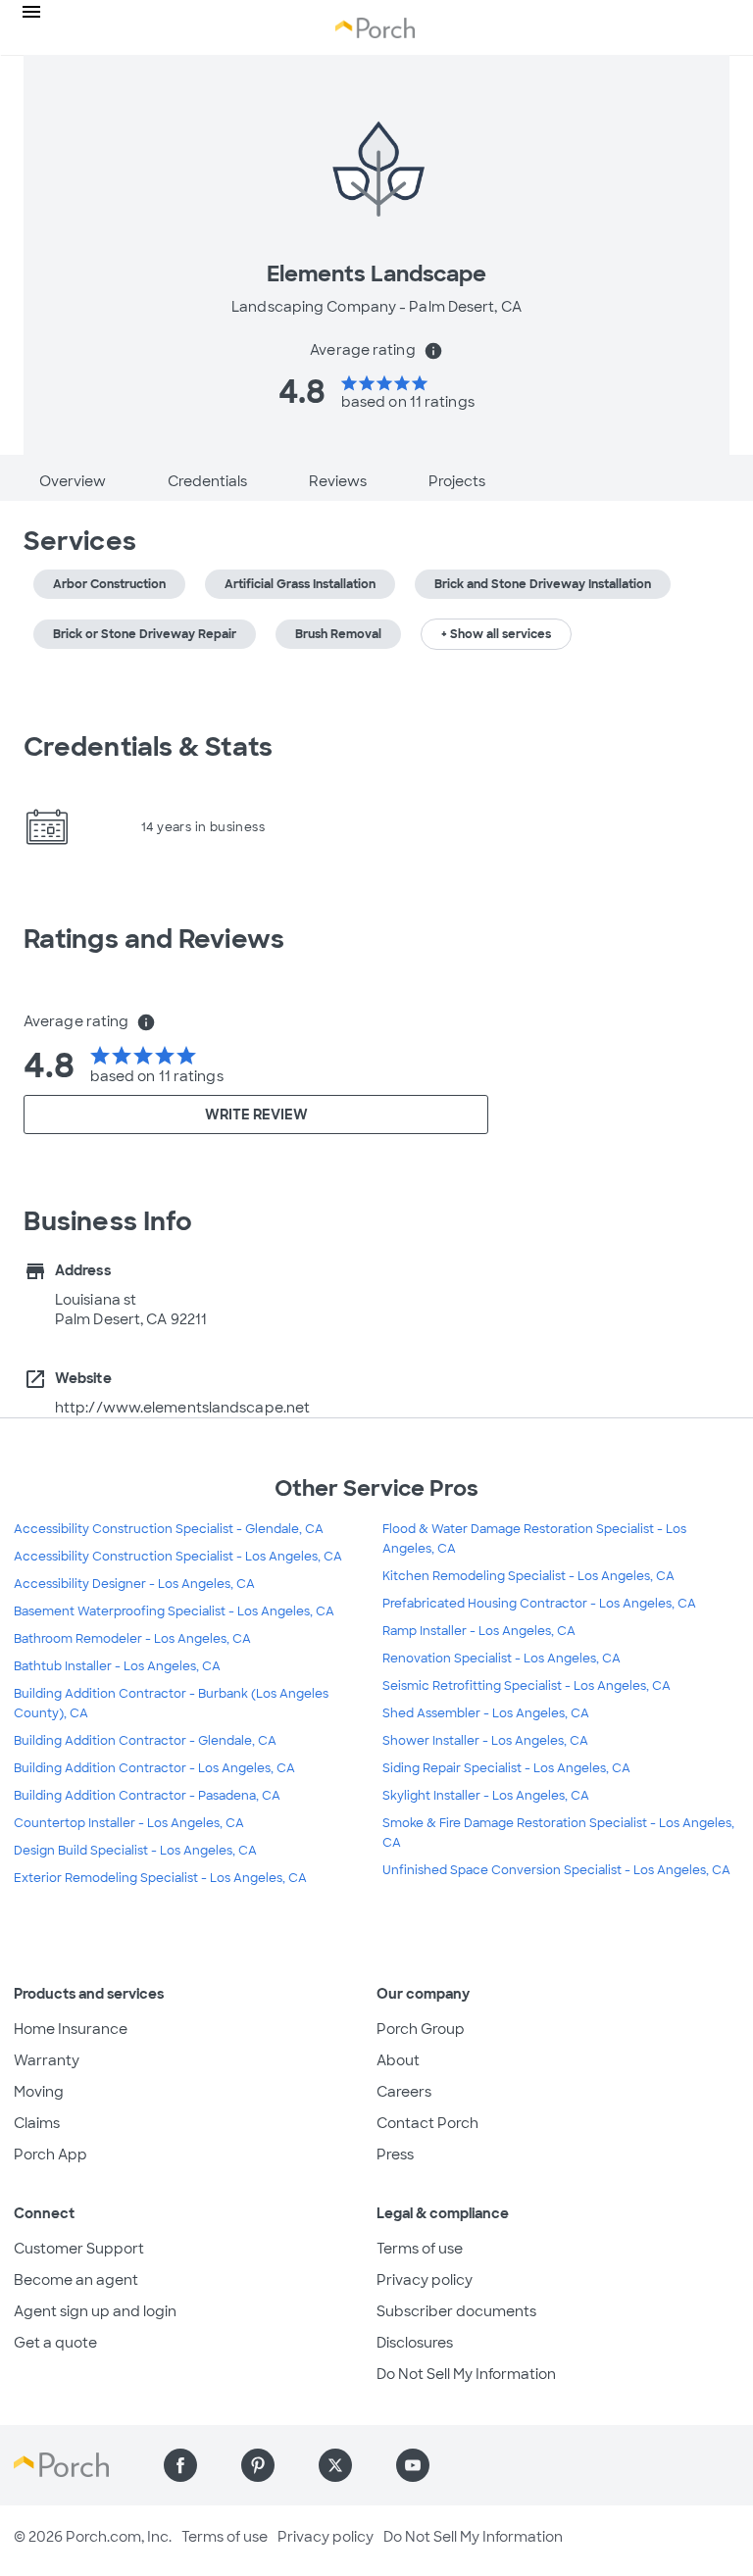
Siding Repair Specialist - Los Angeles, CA (506, 1768)
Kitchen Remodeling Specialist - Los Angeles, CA (528, 1576)
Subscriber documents (456, 2311)
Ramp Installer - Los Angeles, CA (479, 1631)
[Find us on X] (335, 2465)
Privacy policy (425, 2280)
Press (395, 2155)
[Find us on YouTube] (413, 2465)
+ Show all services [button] (496, 634)
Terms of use (420, 2249)
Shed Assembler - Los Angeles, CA (486, 1713)
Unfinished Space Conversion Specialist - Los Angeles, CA (556, 1870)
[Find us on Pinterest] (258, 2465)
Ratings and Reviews (154, 939)
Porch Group (421, 2029)
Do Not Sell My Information (466, 2374)
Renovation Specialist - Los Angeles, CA (502, 1659)
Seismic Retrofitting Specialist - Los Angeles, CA (527, 1686)
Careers (404, 2092)
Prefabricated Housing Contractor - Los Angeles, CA (539, 1604)
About (398, 2060)
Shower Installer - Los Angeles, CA (485, 1741)
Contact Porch (427, 2123)
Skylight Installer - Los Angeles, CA (486, 1796)
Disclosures (415, 2343)
